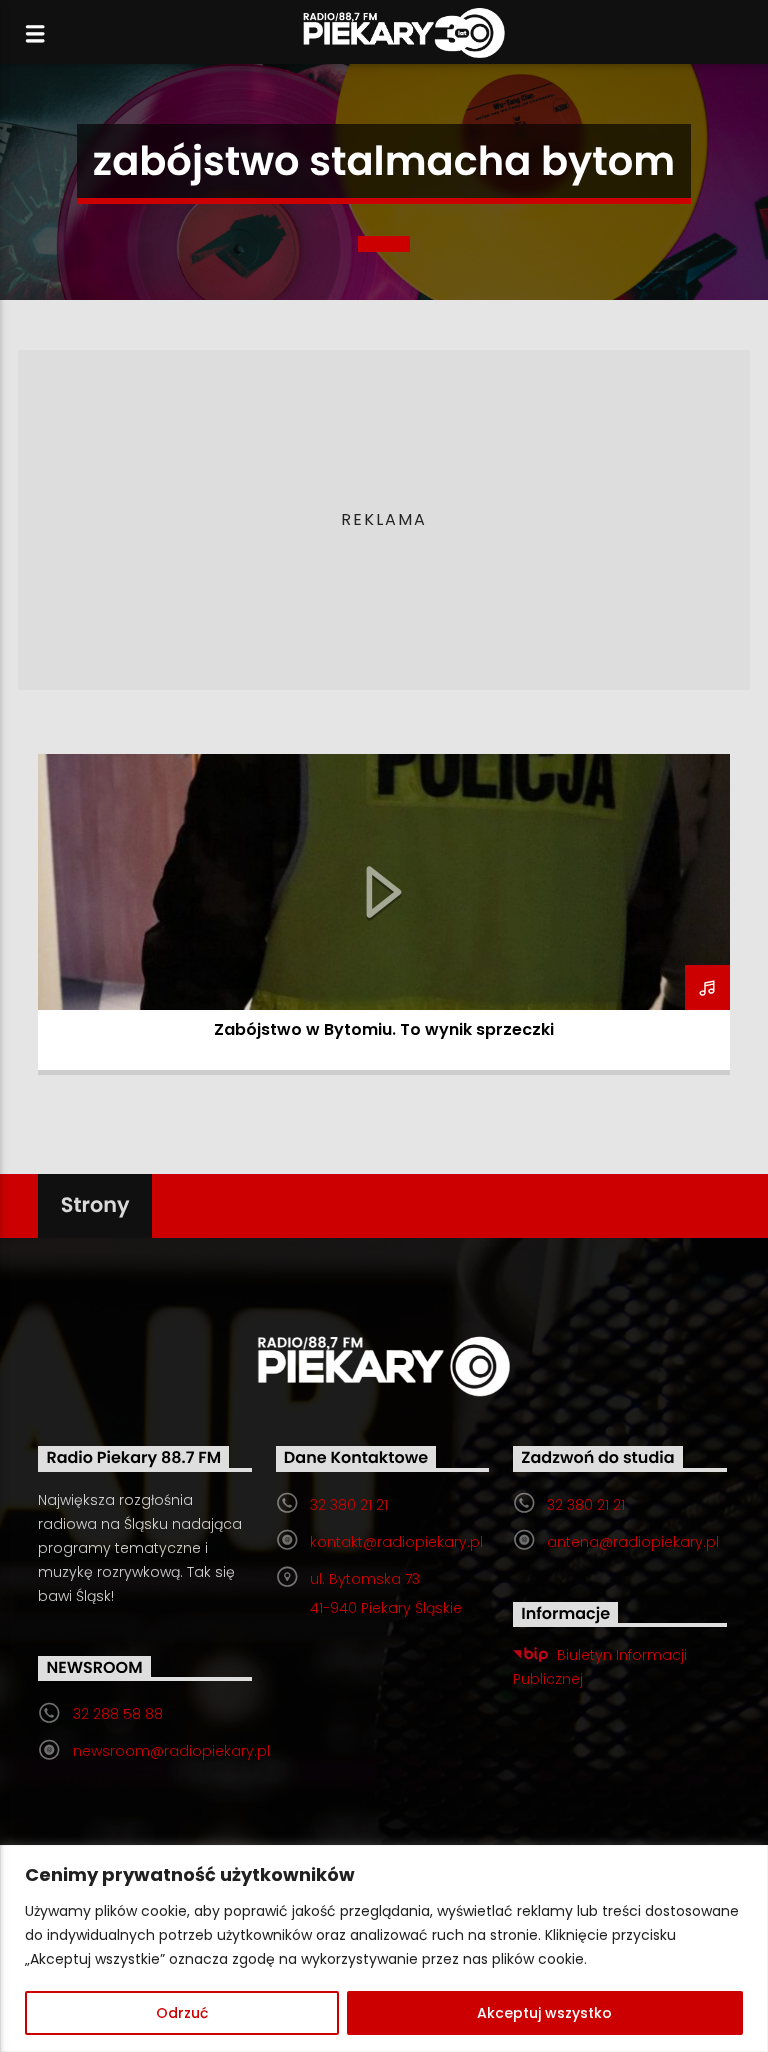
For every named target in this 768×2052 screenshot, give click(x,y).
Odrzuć (182, 2013)
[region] (384, 1948)
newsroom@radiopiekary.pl (171, 1751)
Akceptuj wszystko (544, 2013)
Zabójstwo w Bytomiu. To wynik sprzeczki (384, 1029)
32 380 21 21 (349, 1505)
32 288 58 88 (118, 1714)
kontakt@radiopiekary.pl (396, 1542)
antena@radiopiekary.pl (633, 1542)
